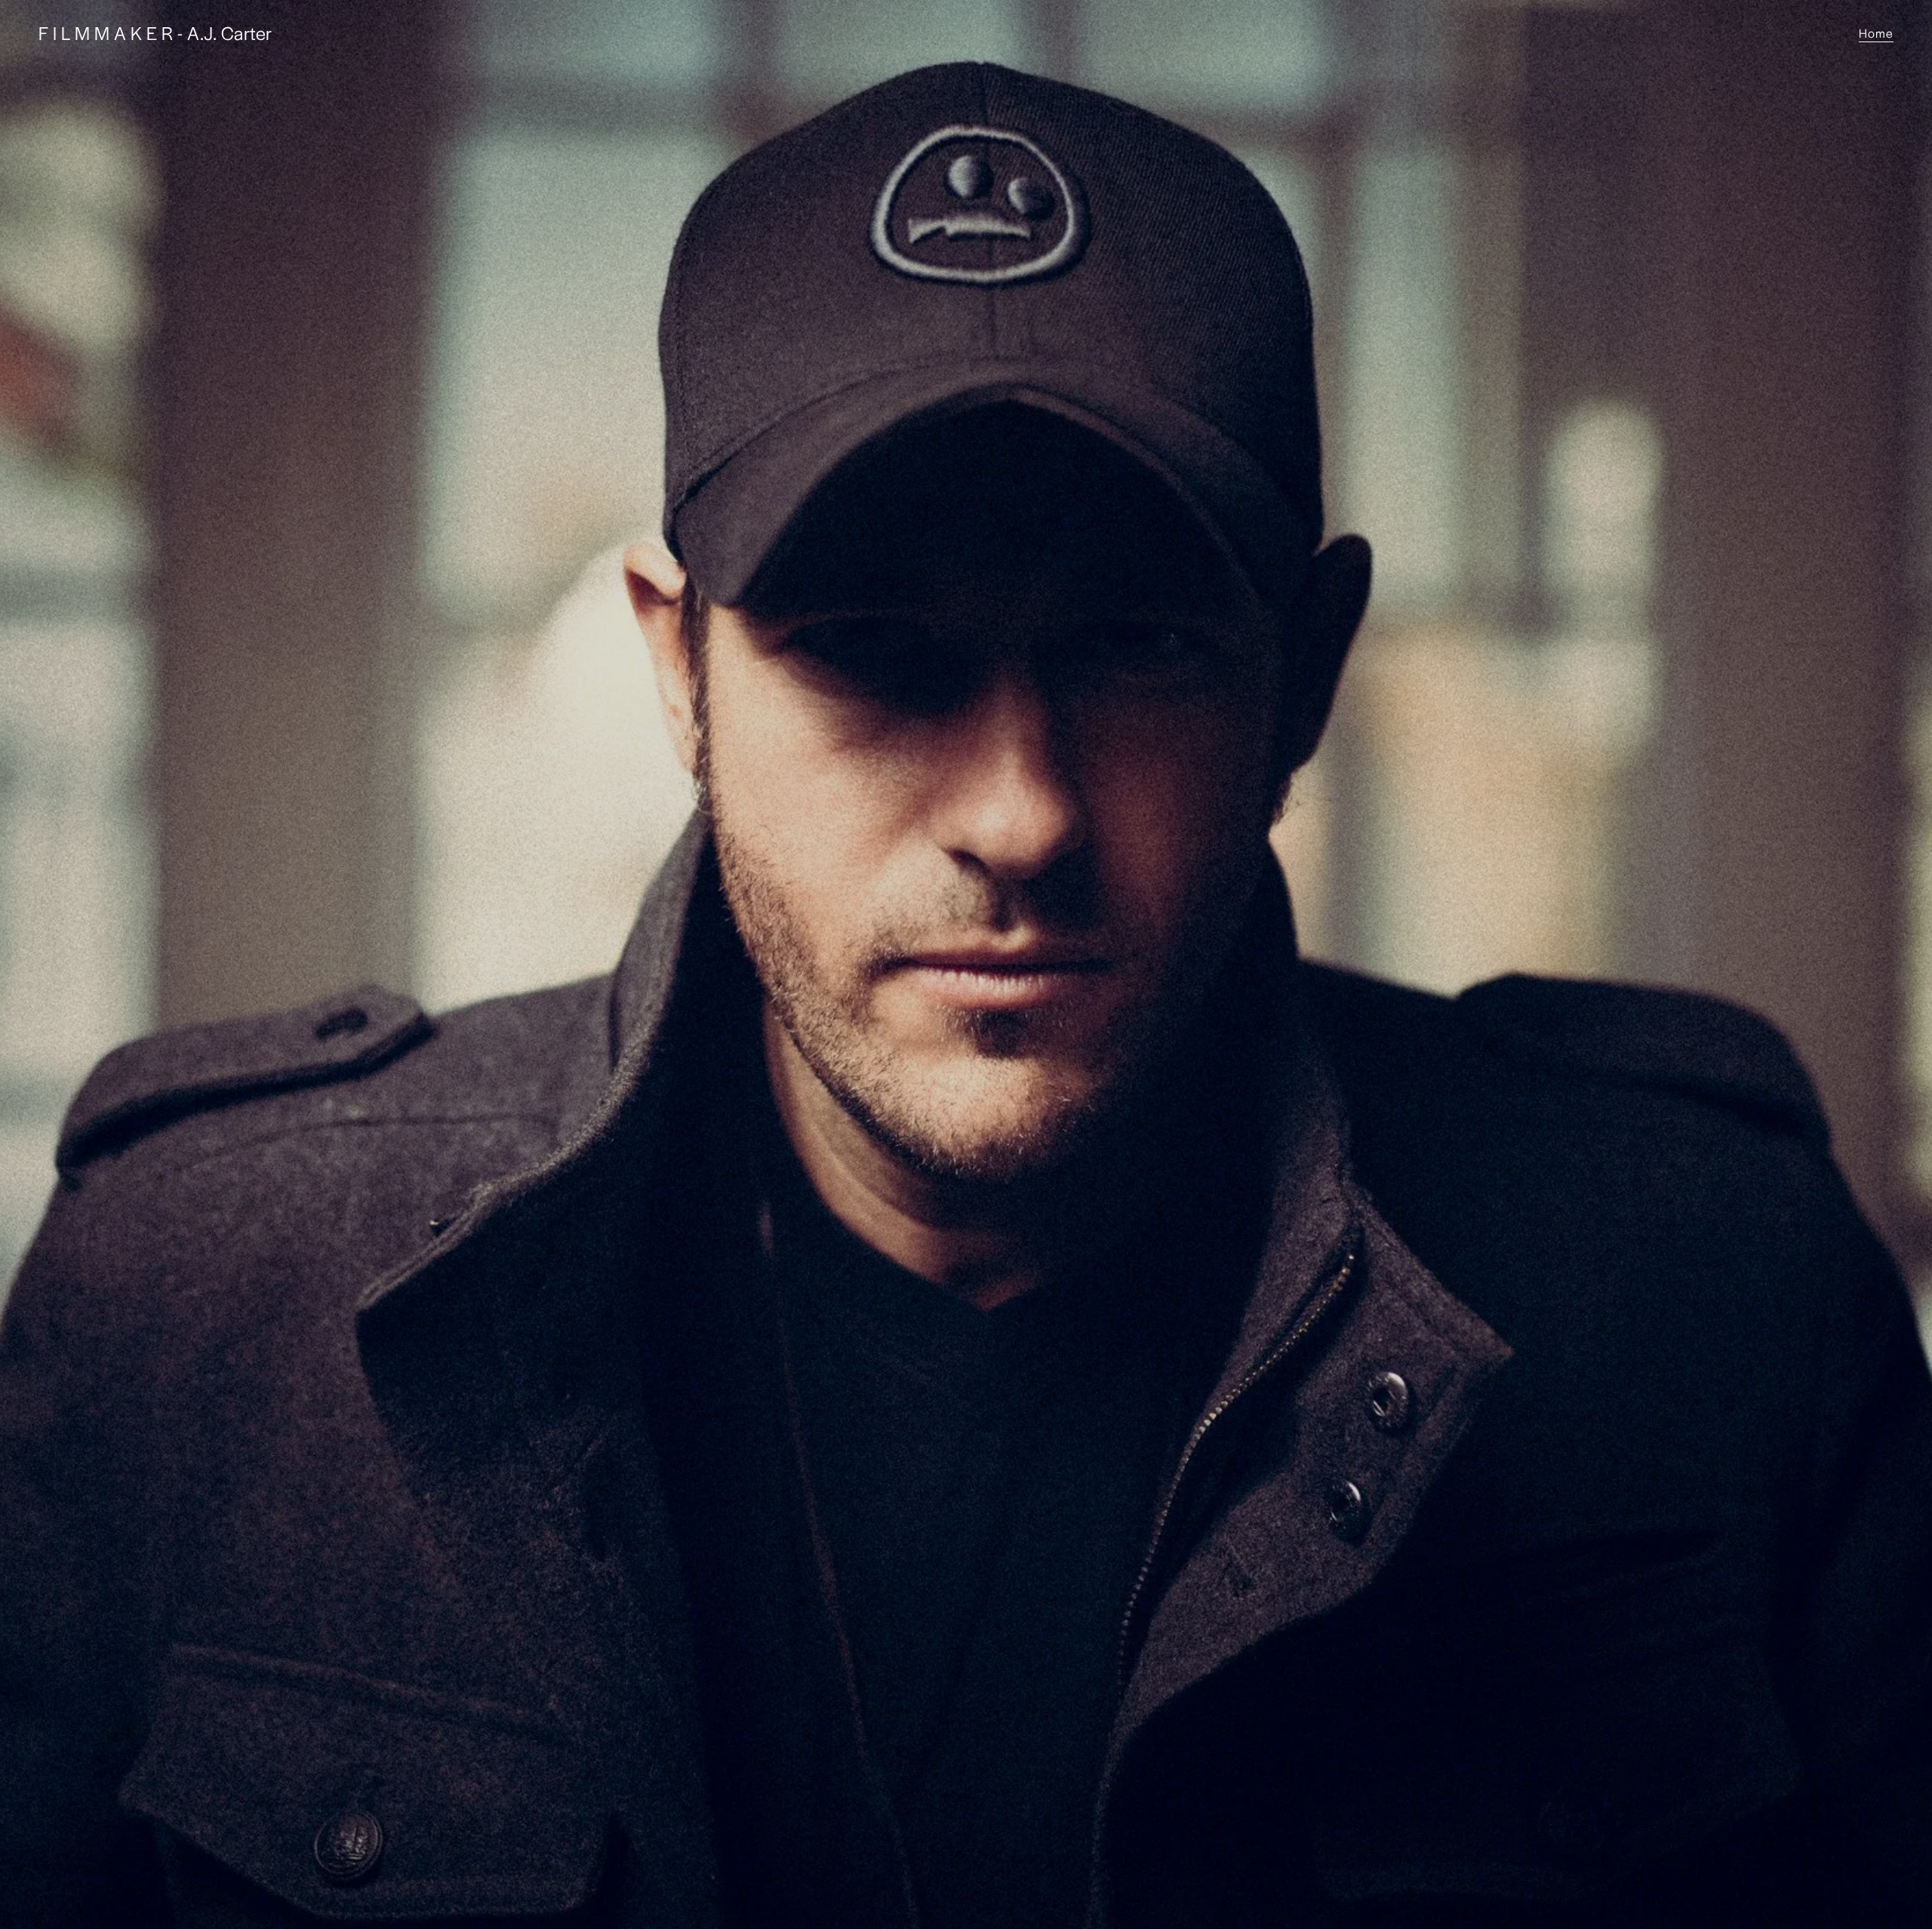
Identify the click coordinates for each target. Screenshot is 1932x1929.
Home (1876, 33)
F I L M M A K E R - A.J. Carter (155, 32)
